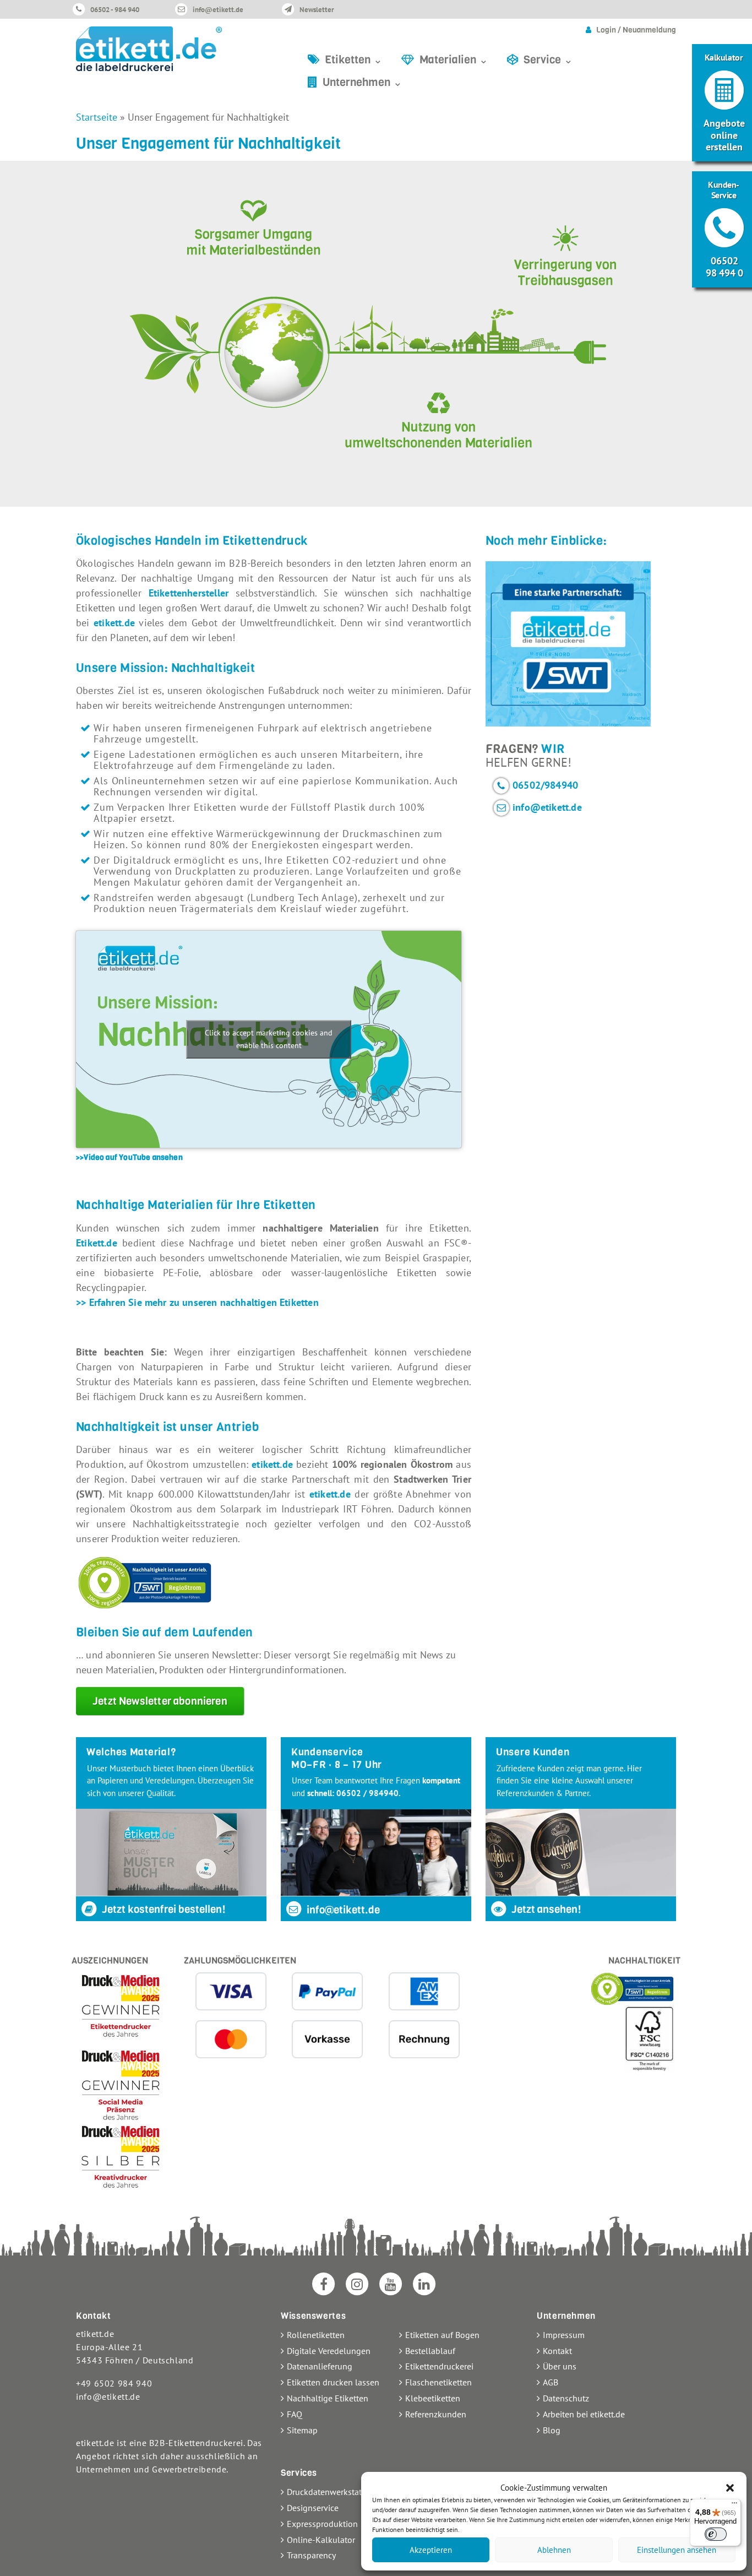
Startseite (97, 117)
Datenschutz (566, 2398)
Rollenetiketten (316, 2335)
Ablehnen (554, 2550)
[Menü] (734, 2506)
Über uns (560, 2366)
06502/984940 (545, 785)
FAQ (295, 2414)
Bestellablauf (430, 2351)
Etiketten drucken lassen (333, 2382)
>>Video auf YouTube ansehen (129, 1157)
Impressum (564, 2335)
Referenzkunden (436, 2414)
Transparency (311, 2555)
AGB (551, 2382)
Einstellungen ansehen (677, 2550)
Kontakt (557, 2351)
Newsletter (317, 10)
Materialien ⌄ (454, 60)
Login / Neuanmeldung (636, 30)
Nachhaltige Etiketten (328, 2398)
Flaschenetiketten (438, 2382)
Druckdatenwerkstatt (326, 2492)
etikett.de (114, 623)
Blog (552, 2430)
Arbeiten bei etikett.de (584, 2414)
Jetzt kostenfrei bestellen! (163, 1909)
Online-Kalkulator (321, 2540)
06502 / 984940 (367, 1793)
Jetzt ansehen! (545, 1909)
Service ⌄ (548, 60)
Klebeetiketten (433, 2398)
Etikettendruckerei (439, 2366)
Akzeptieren (431, 2550)
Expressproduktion (322, 2524)
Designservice (313, 2508)
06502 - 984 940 (115, 10)
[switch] (716, 2534)
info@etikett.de (218, 10)
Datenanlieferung (320, 2366)
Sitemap (302, 2430)
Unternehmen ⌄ (363, 82)
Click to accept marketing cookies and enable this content (269, 1039)
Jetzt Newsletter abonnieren (160, 1701)
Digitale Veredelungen (329, 2351)
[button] (730, 2488)
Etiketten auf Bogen (442, 2335)
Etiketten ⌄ (354, 60)
